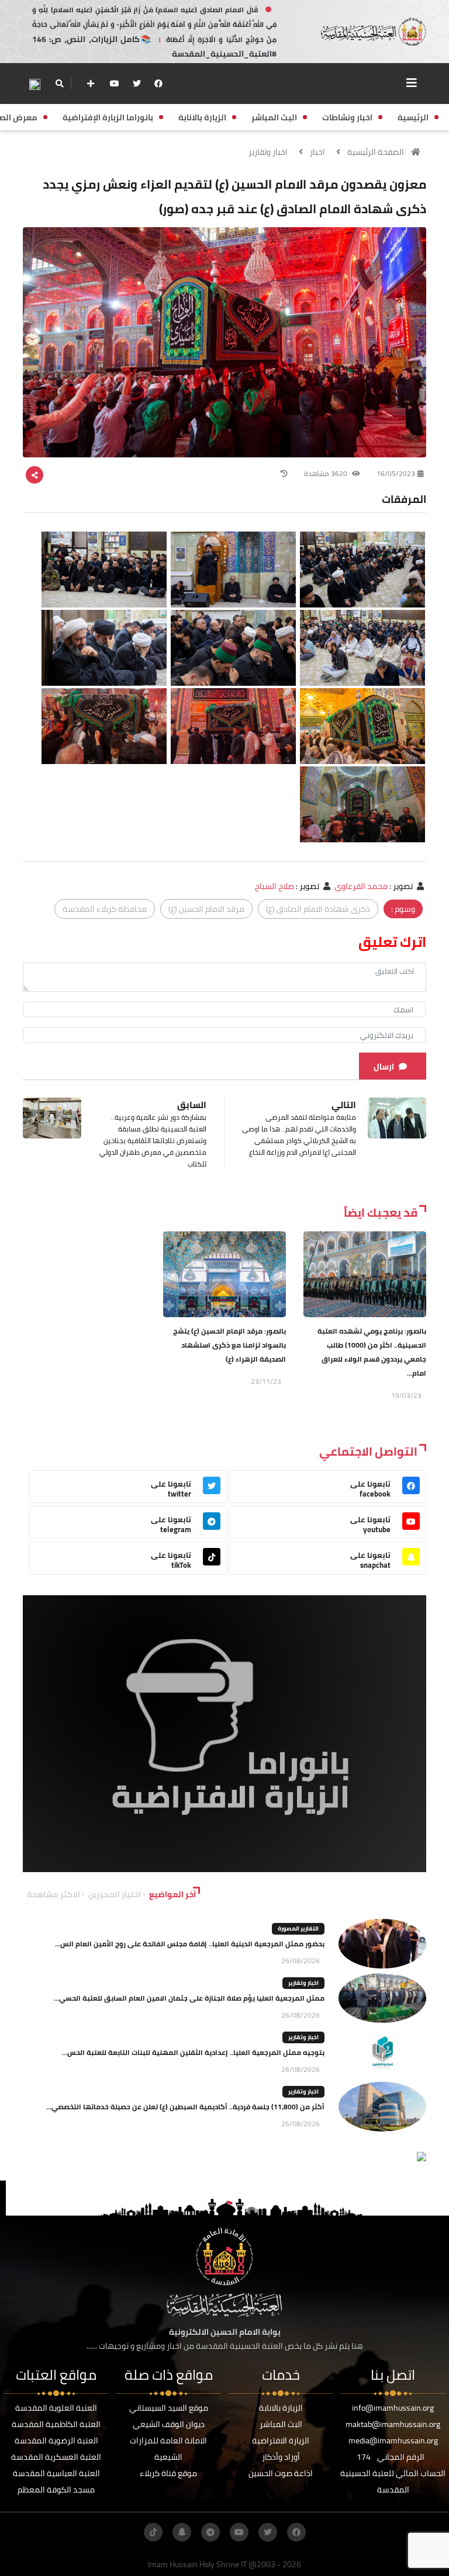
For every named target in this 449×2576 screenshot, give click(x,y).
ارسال (384, 1067)
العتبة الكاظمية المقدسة (56, 2424)
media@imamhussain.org (393, 2440)
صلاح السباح (274, 886)
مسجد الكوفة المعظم (56, 2490)
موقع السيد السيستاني (169, 2408)
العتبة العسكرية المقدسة (56, 2457)
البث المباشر (281, 2424)
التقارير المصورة (298, 1928)
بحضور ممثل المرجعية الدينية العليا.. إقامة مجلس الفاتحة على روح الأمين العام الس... (190, 1944)
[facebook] (158, 84)
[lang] (34, 84)
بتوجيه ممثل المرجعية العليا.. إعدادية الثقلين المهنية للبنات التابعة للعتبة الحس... (193, 2052)
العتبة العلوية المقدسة (56, 2408)
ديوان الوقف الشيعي (169, 2424)
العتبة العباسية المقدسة (56, 2473)
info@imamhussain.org (393, 2408)
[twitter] (137, 84)
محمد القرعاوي (361, 886)
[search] (59, 84)
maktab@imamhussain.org (393, 2424)
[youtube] (115, 84)
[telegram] (210, 2532)
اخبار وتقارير (268, 152)
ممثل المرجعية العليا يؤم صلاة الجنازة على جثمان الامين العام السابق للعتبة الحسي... (189, 1998)
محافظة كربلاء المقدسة (105, 909)
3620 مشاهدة (327, 473)
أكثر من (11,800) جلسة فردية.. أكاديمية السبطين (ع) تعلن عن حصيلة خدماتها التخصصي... (185, 2107)
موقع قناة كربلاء (168, 2473)
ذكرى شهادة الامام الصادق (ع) (318, 909)
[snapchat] (182, 2532)
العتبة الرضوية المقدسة (56, 2440)
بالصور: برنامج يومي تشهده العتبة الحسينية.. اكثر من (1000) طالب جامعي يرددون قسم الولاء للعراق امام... (372, 1352)
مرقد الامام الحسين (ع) (206, 909)
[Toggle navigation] (412, 83)
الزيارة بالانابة (281, 2408)
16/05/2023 (396, 473)
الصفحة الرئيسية (376, 152)
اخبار (317, 152)
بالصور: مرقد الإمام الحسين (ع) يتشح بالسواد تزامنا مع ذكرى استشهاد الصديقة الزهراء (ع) (229, 1345)
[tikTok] (153, 2532)
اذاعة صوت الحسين (281, 2473)
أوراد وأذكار (281, 2457)
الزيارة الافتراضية (281, 2440)
